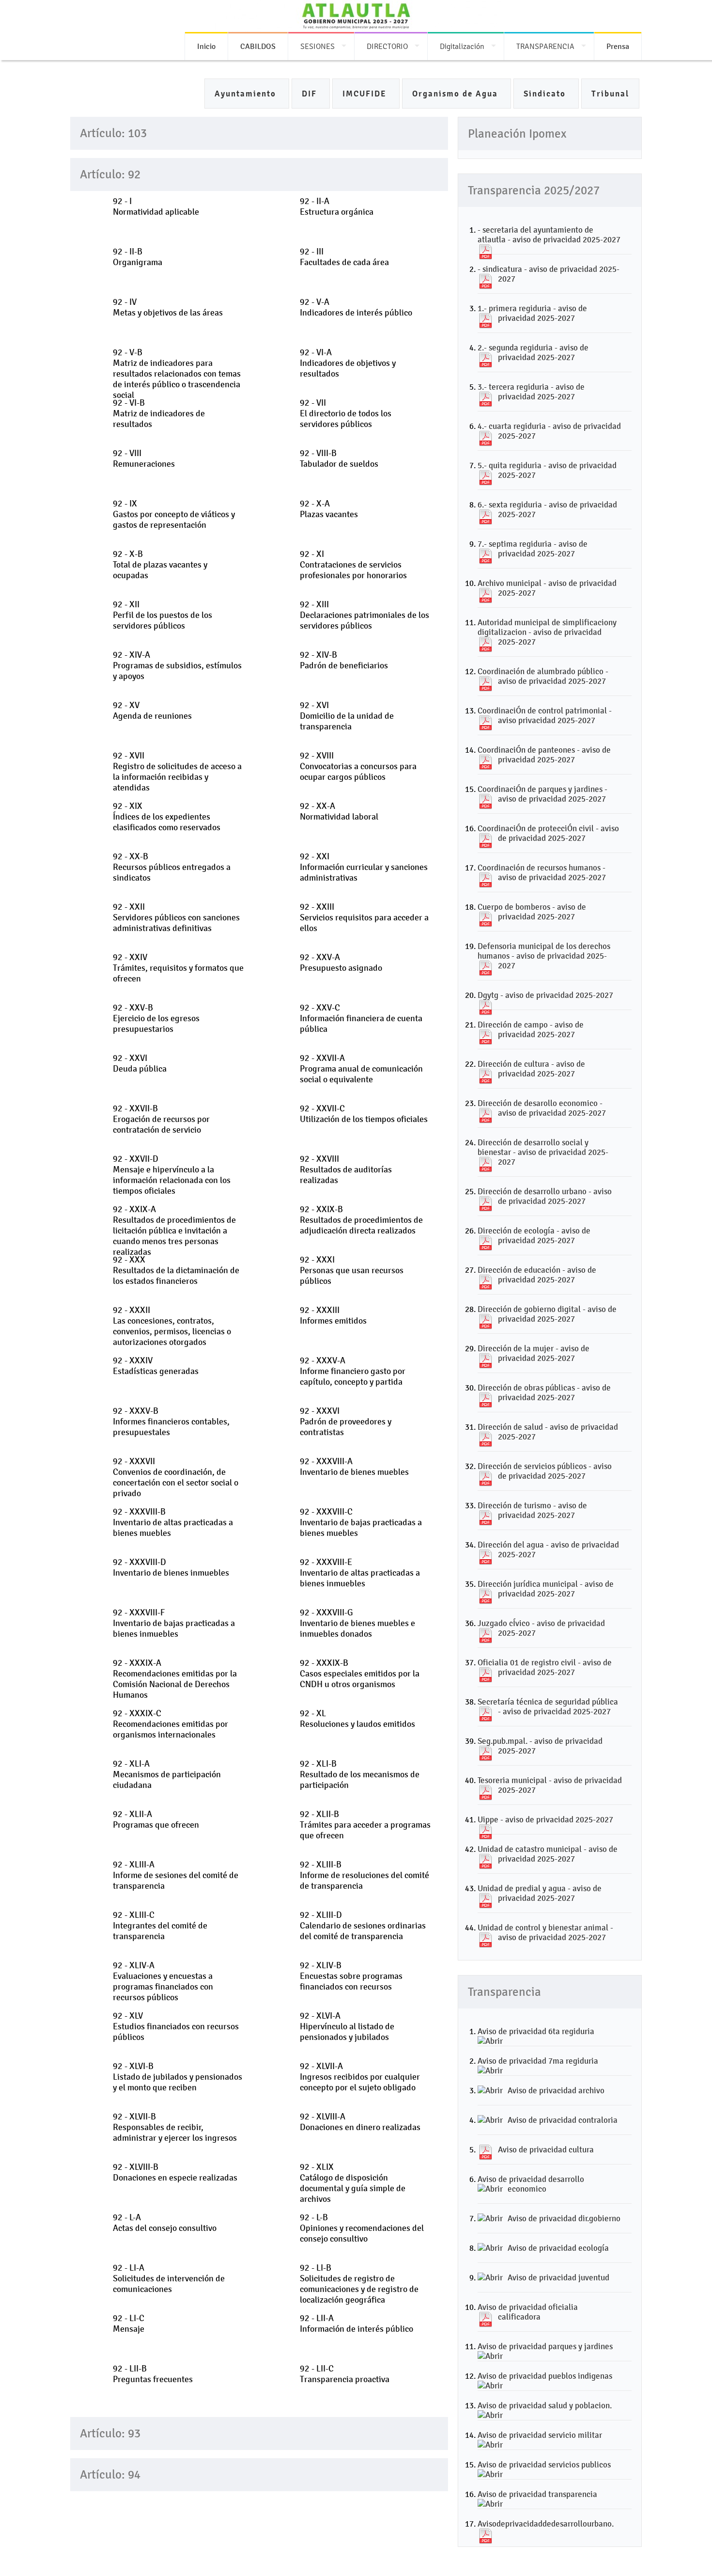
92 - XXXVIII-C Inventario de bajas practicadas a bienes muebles (361, 1522)
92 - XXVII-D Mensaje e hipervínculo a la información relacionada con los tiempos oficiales (172, 1175)
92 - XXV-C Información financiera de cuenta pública (361, 1018)
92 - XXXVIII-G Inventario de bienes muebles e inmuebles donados (357, 1623)
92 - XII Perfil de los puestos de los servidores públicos (163, 615)
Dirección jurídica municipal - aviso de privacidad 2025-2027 (546, 1589)
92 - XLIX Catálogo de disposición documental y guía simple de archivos (353, 2183)
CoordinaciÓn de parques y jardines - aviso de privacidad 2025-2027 (542, 794)
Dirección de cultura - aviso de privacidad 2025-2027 (531, 1069)
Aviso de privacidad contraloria (563, 2120)
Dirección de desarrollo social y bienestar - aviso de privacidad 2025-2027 (543, 1152)
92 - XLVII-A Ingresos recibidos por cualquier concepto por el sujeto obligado (360, 2077)
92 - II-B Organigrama (138, 257)
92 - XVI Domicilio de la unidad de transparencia (347, 716)
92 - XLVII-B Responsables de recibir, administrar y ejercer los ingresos (175, 2127)
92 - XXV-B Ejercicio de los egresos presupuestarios (156, 1018)
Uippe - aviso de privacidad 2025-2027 (545, 1819)
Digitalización (462, 46)
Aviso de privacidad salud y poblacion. (545, 2405)
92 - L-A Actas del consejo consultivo (165, 2223)
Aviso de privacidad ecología (558, 2248)
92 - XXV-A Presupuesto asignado (341, 963)
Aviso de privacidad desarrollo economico (531, 2184)
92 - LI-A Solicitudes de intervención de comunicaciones (169, 2278)
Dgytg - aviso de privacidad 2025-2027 (545, 995)
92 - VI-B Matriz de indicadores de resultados (159, 413)
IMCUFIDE (366, 94)
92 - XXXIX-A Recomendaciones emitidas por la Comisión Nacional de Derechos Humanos (175, 1679)
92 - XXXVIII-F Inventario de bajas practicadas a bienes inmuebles (174, 1623)
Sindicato (546, 94)
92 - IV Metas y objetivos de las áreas (168, 307)
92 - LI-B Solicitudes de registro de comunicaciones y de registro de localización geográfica (359, 2284)
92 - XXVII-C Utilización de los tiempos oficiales (364, 1114)
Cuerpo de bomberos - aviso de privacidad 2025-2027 (532, 912)
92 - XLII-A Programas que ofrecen (156, 1819)
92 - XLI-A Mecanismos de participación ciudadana (167, 1774)
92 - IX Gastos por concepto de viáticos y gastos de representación (174, 514)
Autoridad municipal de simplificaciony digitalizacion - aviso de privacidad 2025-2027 (547, 632)
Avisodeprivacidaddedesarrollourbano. (546, 2524)
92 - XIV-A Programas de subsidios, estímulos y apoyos (177, 665)
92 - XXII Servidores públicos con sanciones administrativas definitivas (176, 917)
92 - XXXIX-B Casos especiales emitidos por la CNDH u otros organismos (360, 1674)
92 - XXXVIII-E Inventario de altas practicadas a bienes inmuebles (360, 1573)
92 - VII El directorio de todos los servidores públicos (346, 413)
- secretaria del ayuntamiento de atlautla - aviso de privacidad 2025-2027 (549, 235)
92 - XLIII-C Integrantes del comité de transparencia (160, 1926)
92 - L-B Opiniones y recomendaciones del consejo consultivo (362, 2228)
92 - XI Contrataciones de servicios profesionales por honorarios (353, 565)
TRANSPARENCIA (545, 46)
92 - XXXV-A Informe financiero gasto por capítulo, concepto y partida (353, 1371)
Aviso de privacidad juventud (558, 2277)
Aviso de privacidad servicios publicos (544, 2465)
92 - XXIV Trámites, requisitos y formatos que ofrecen (178, 968)
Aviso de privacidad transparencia (537, 2494)
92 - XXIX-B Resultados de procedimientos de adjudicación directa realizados (361, 1220)
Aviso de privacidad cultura (546, 2149)
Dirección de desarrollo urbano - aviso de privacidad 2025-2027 (545, 1196)
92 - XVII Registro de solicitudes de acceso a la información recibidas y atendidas (177, 772)
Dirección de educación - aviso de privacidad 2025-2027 (537, 1275)
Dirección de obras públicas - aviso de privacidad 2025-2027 (544, 1392)
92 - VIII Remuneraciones (144, 458)
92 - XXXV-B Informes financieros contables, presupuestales (171, 1422)
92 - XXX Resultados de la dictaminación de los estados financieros (176, 1270)
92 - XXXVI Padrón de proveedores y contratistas (346, 1422)
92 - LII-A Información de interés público (356, 2323)
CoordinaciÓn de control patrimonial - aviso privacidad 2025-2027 (545, 715)
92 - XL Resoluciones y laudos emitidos (357, 1719)
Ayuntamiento (247, 94)
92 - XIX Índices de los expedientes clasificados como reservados (167, 817)
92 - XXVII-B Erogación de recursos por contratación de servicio (161, 1119)
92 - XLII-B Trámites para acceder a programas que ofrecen (365, 1825)
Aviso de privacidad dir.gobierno (564, 2218)
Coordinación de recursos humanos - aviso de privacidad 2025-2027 (542, 872)
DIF (311, 94)
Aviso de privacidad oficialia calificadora (528, 2312)
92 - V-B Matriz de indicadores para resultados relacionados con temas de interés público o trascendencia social (177, 374)
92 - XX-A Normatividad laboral (339, 811)
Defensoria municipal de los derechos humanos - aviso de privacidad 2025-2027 (544, 956)
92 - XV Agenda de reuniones (152, 711)
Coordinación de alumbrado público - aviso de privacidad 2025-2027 (543, 676)
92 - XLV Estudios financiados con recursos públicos (176, 2026)
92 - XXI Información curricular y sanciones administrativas (364, 867)
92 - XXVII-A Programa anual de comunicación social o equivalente (361, 1069)
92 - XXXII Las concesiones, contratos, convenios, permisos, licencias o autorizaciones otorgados (172, 1326)
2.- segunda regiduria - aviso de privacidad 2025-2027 (533, 352)
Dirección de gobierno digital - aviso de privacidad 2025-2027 (547, 1314)
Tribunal (610, 94)
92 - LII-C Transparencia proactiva (345, 2374)
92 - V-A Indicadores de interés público (356, 307)
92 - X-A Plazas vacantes (329, 509)
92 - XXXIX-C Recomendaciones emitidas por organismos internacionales (170, 1724)
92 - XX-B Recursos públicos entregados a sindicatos (172, 867)
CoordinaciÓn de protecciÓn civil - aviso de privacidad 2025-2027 (548, 833)
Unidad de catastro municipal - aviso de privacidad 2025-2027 (548, 1854)
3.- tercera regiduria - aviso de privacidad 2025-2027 (531, 392)
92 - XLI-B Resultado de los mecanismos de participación (360, 1774)
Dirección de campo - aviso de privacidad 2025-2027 (531, 1029)
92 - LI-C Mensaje (129, 2323)
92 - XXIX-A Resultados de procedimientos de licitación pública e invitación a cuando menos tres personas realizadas (174, 1231)
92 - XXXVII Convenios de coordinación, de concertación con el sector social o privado (176, 1477)
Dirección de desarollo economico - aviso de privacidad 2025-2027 (542, 1108)
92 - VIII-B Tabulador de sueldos (339, 458)
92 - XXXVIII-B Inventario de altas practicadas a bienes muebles (173, 1522)
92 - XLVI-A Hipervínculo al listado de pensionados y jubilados (347, 2026)
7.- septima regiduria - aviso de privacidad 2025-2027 (533, 549)
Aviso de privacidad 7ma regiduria (538, 2061)
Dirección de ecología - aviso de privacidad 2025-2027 (534, 1235)
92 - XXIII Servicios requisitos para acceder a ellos (364, 917)
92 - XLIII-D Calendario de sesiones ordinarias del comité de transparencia (363, 1926)
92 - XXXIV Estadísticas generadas (156, 1366)
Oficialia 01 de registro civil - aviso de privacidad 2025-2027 (545, 1667)
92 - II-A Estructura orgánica (337, 206)
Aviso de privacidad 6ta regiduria (536, 2031)
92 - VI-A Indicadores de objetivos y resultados (348, 363)
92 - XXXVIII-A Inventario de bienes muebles (354, 1467)
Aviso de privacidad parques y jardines (545, 2346)
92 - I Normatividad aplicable (156, 206)
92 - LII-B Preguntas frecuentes (153, 2374)
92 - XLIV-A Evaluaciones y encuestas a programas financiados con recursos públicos (163, 1981)
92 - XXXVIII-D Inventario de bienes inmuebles (171, 1567)
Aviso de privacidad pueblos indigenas (545, 2376)
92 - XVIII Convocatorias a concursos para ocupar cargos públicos (358, 766)
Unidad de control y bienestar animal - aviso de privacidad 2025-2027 (545, 1932)
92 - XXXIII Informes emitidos (333, 1315)
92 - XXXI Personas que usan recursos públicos (352, 1270)
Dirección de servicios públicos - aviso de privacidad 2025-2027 (545, 1471)
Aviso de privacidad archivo (556, 2090)
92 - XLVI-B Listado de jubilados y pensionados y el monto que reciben (178, 2077)
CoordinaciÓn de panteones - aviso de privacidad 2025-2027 (544, 755)
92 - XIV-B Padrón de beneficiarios (344, 660)
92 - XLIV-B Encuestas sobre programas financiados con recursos (351, 1976)
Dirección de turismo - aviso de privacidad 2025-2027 (532, 1510)
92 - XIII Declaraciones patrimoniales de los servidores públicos (364, 615)
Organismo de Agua (457, 94)
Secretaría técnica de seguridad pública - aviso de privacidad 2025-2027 (548, 1707)
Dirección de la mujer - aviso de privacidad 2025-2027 (534, 1353)
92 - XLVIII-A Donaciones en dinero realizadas (360, 2122)
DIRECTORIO (387, 46)
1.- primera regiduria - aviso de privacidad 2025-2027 (532, 313)
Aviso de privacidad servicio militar (540, 2435)
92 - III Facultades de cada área (344, 257)
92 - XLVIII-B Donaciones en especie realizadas (175, 2172)
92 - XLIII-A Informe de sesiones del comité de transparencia (176, 1875)
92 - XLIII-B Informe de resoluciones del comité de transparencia (364, 1875)
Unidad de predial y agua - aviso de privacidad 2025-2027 (540, 1893)
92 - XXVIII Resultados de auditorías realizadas (346, 1169)
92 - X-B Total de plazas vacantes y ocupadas (160, 565)
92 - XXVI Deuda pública (140, 1063)
